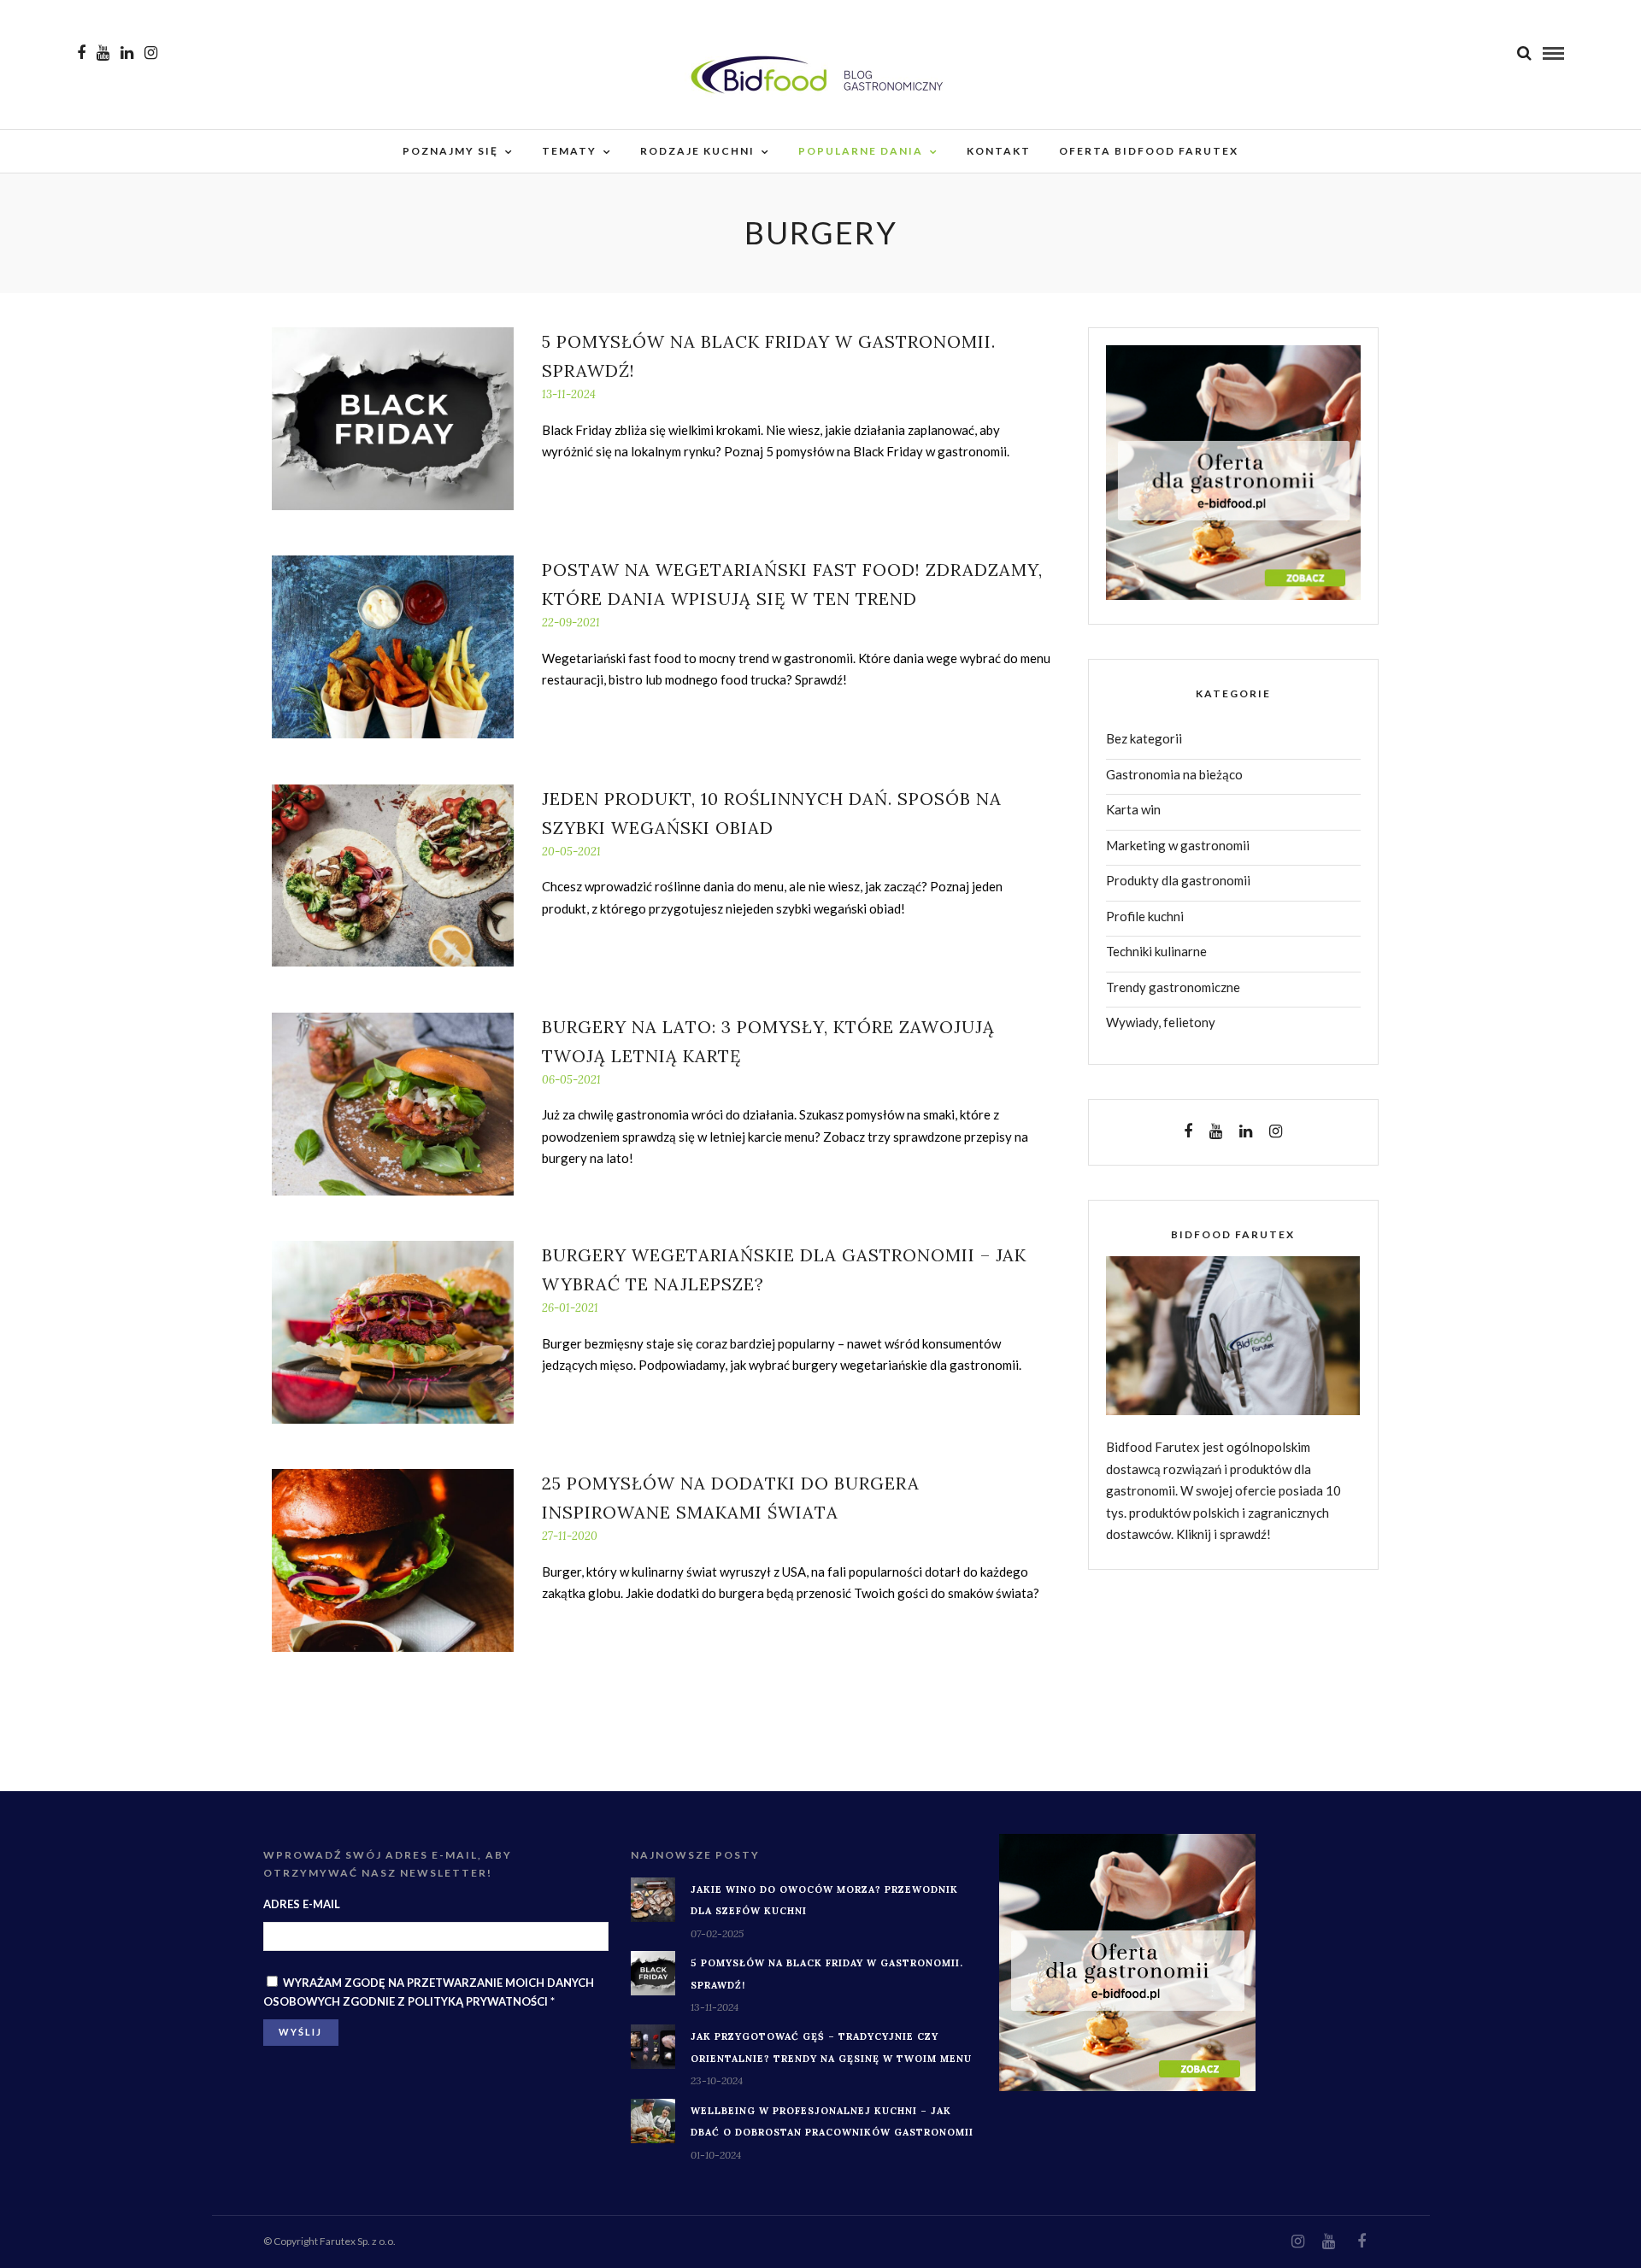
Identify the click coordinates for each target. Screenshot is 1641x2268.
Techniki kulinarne (1156, 951)
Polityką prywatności (478, 2001)
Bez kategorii (1144, 738)
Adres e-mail (302, 1904)
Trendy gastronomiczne (1173, 987)
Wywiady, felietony (1161, 1022)
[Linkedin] (127, 53)
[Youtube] (103, 53)
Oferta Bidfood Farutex (1149, 151)
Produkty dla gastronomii (1178, 880)
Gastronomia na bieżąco (1174, 774)
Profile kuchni (1145, 916)
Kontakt (999, 151)
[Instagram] (151, 53)
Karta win (1133, 809)
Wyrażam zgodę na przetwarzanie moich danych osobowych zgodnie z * (429, 1992)
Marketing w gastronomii (1178, 845)
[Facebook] (1188, 1131)
